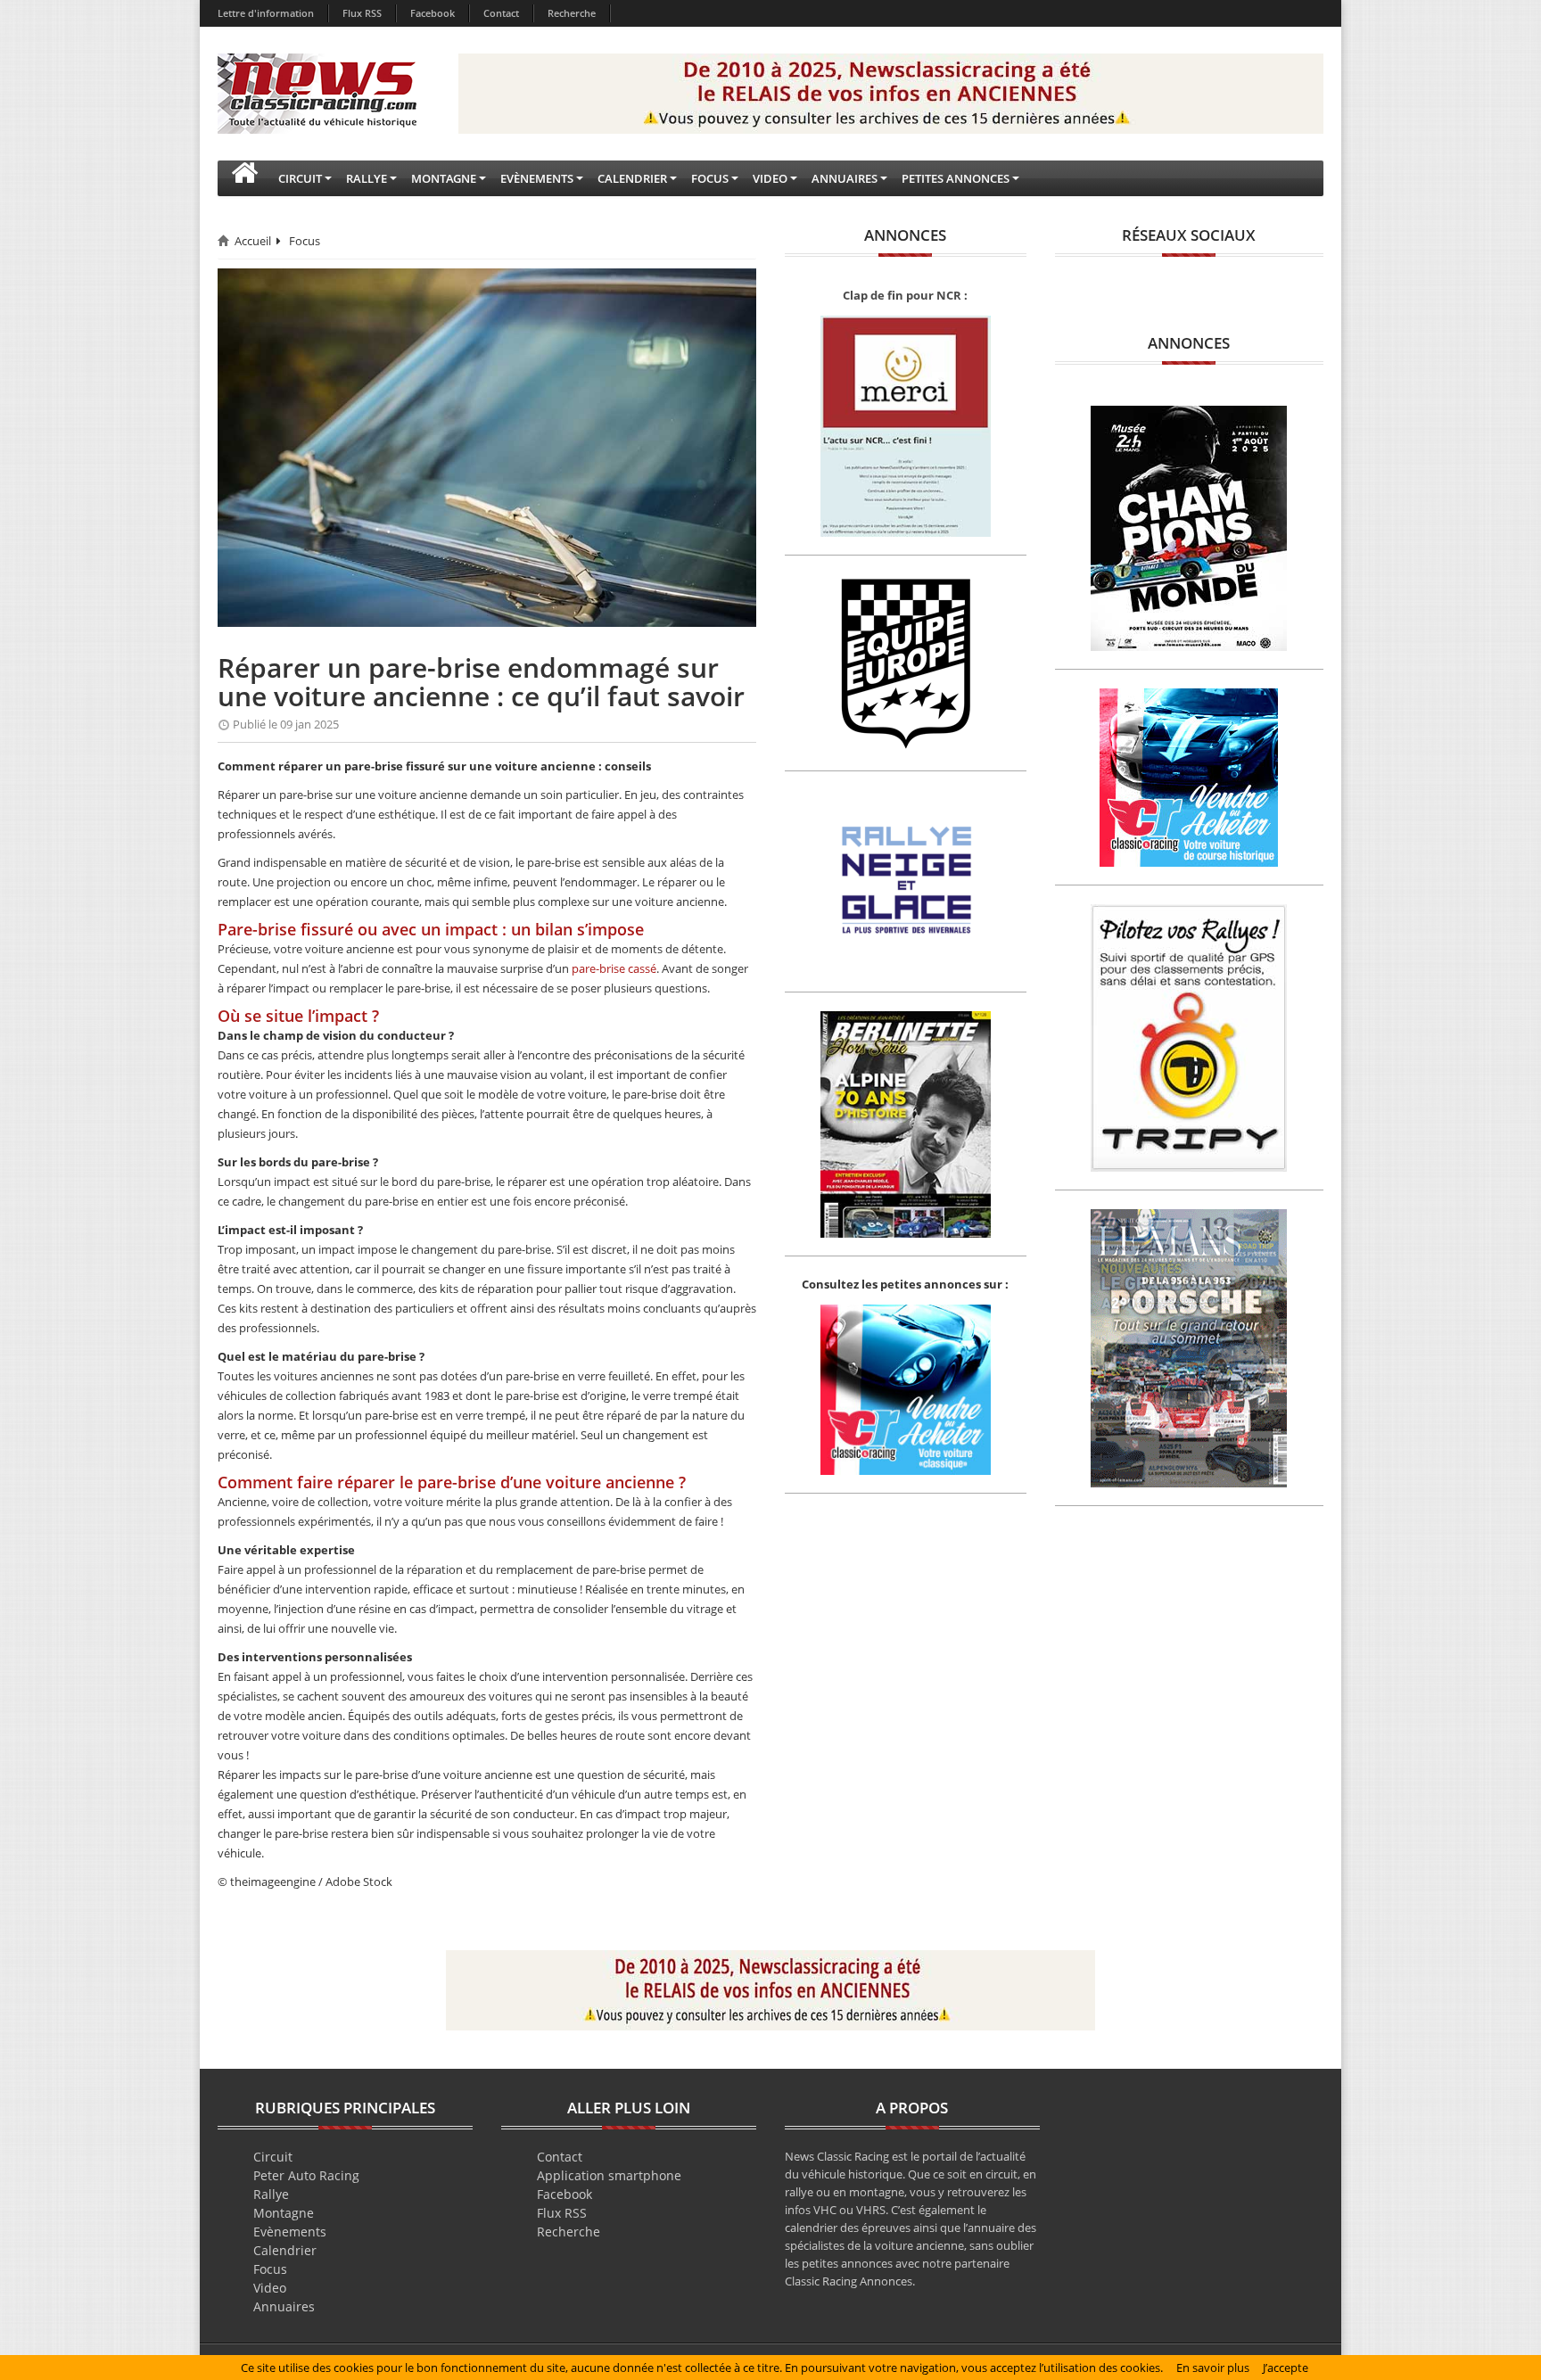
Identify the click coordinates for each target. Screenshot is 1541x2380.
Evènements (290, 2232)
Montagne (284, 2213)
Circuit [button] (300, 178)
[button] (244, 178)
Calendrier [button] (632, 178)
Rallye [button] (367, 178)
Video (270, 2288)
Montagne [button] (444, 178)
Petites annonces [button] (956, 178)
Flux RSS (362, 13)
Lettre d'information (266, 13)
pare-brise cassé (614, 968)
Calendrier (285, 2250)
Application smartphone (609, 2175)
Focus (305, 241)
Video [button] (770, 178)
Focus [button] (710, 178)
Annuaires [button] (845, 178)
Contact (501, 13)
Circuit (273, 2157)
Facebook (433, 13)
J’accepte (1286, 2368)
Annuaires (284, 2306)
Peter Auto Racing (306, 2175)
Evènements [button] (537, 178)
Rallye (271, 2194)
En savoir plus (1213, 2368)
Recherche (572, 13)
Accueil (253, 241)
